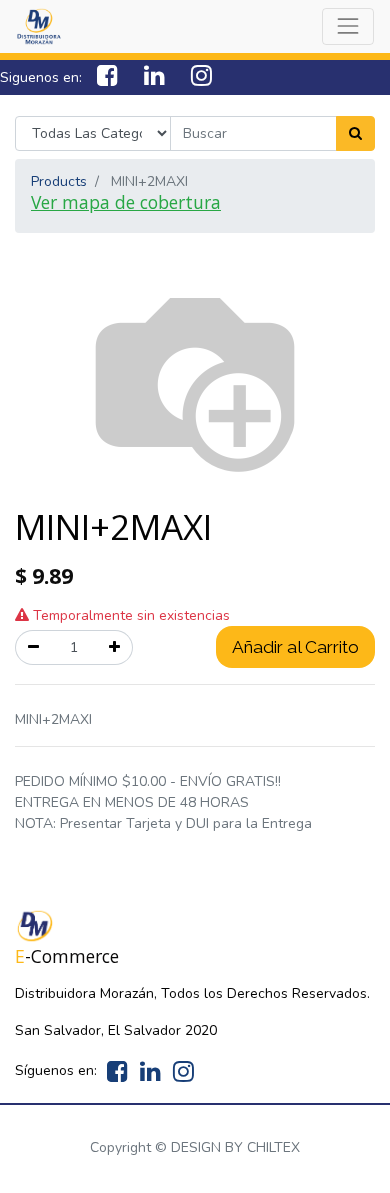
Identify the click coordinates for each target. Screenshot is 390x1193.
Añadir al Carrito (295, 647)
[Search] (355, 133)
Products (59, 181)
